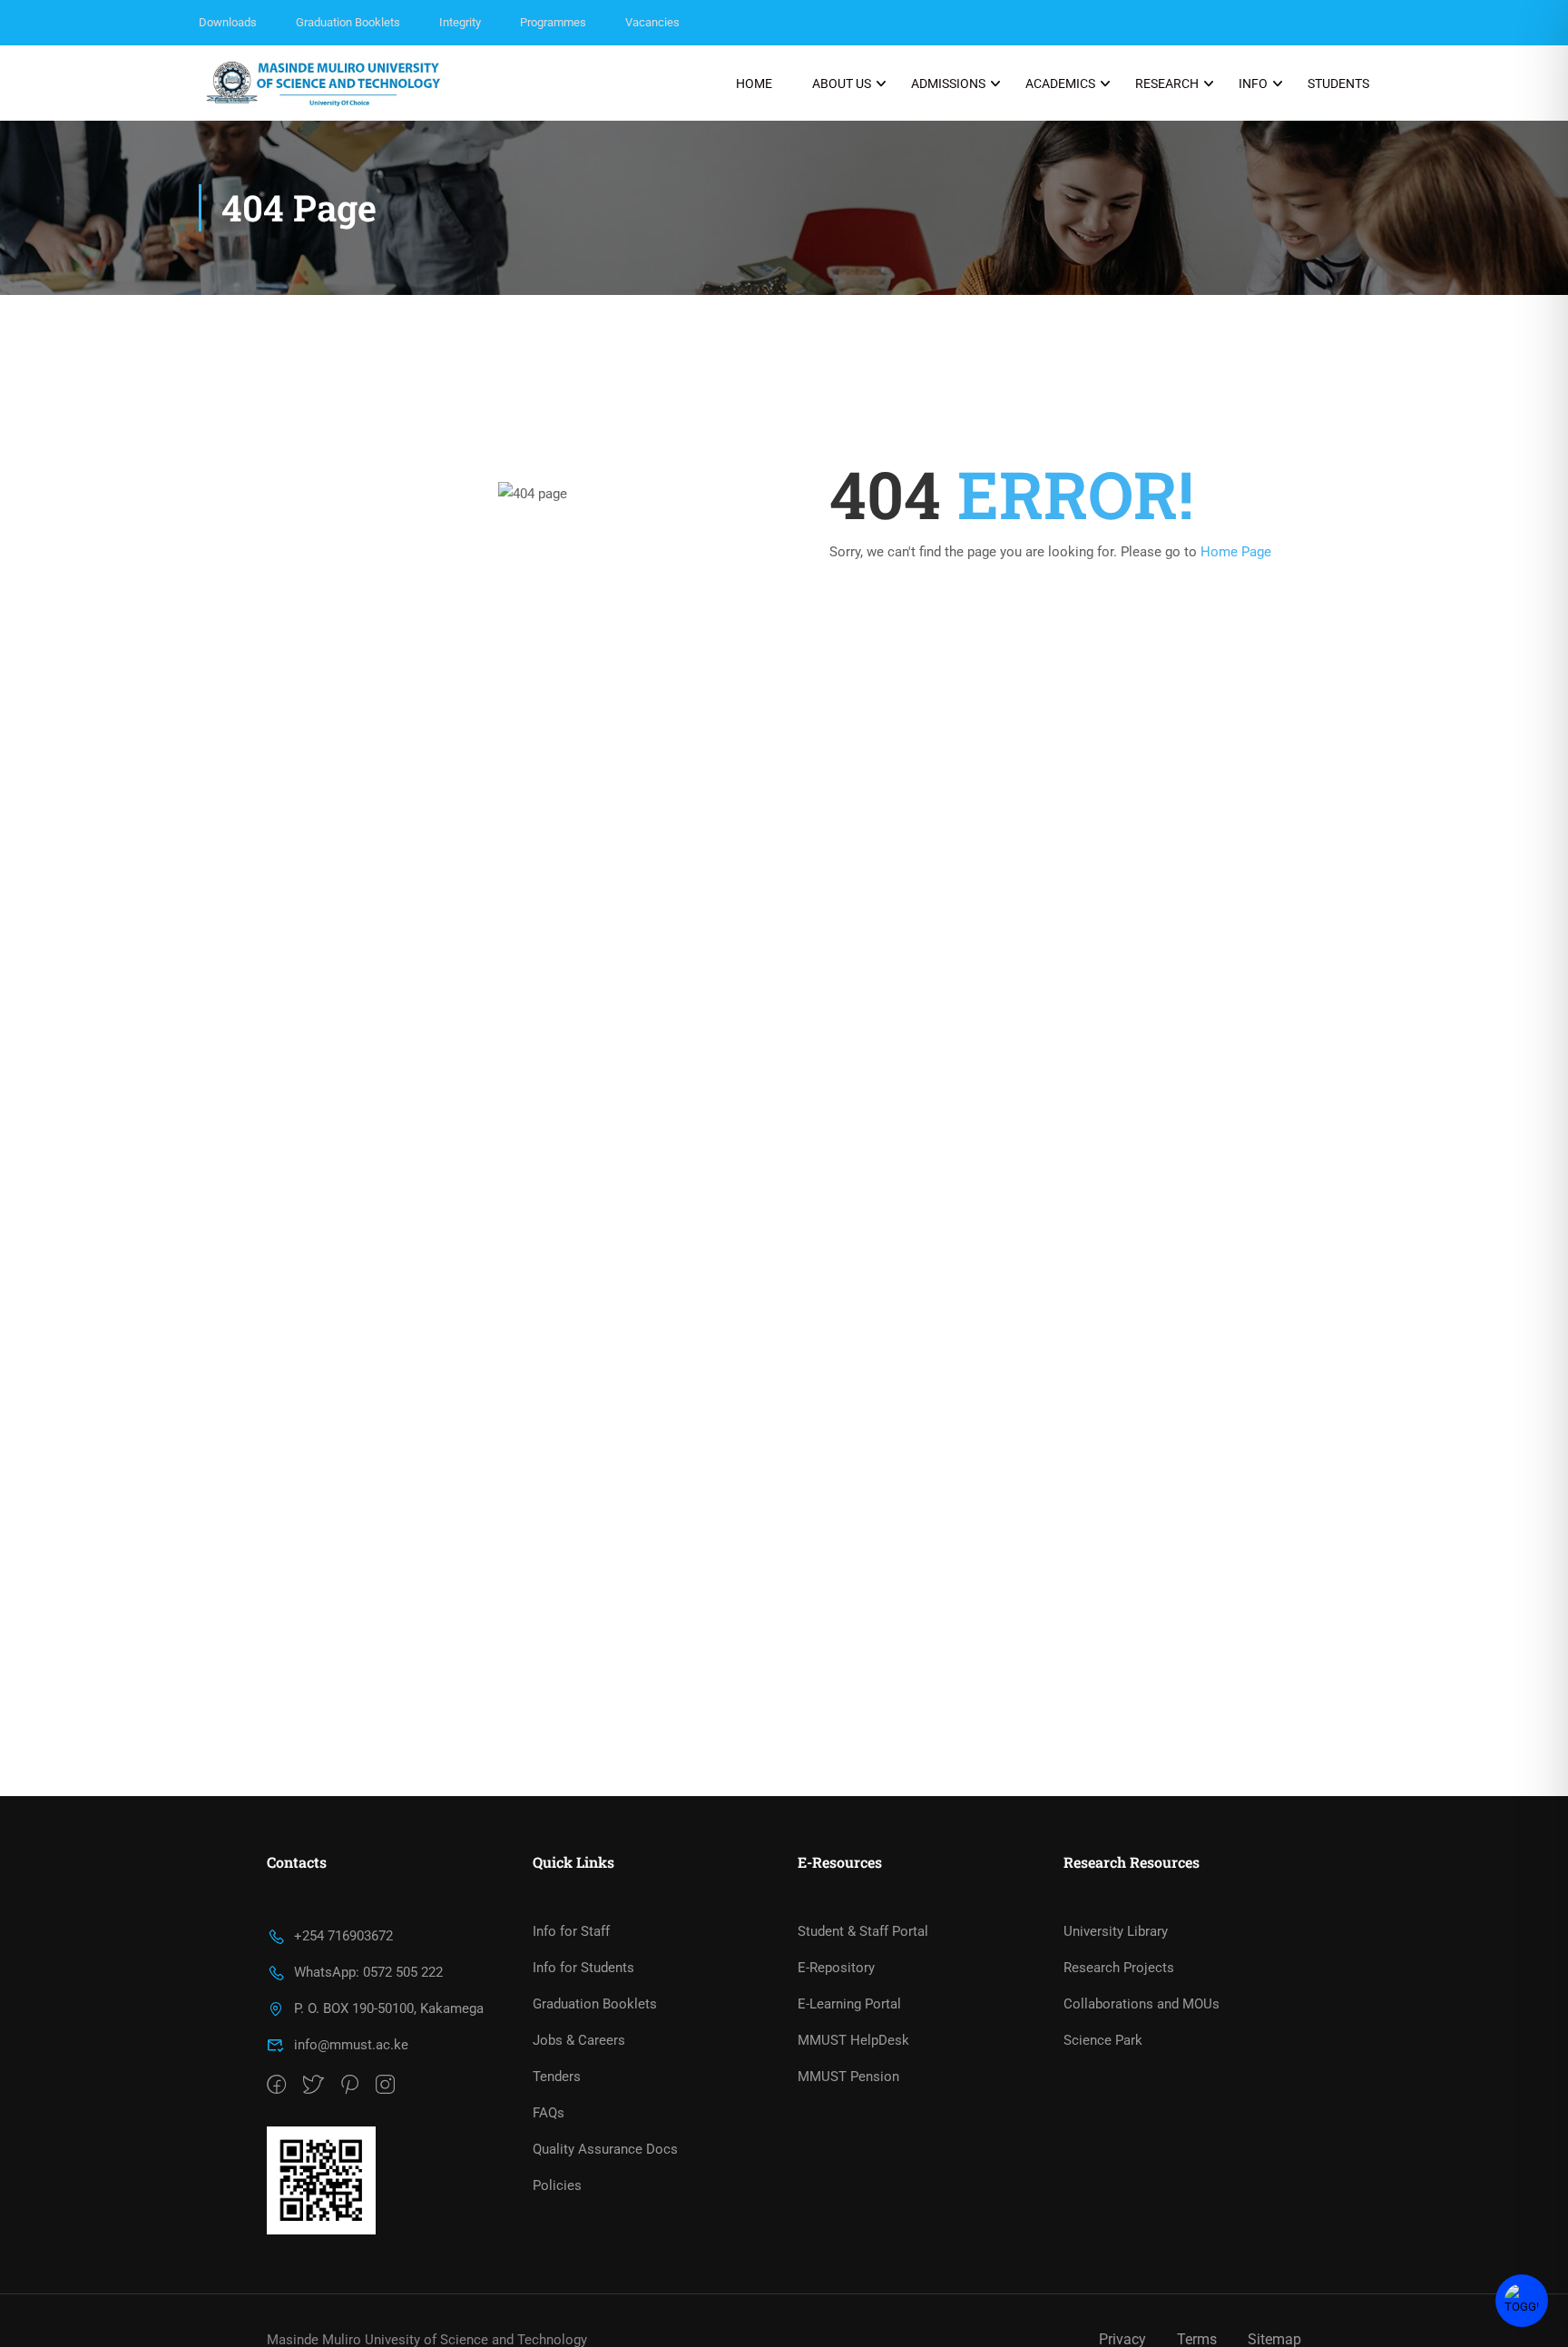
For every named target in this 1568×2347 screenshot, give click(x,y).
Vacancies (652, 22)
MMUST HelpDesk (853, 2040)
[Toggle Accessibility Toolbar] (1522, 2301)
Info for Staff (571, 1931)
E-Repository (836, 1968)
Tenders (557, 2077)
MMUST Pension (848, 2077)
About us (842, 83)
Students (1338, 83)
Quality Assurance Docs (605, 2149)
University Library (1116, 1931)
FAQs (549, 2113)
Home (754, 83)
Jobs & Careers (579, 2040)
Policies (557, 2185)
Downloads (228, 22)
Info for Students (583, 1968)
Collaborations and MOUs (1142, 2004)
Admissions (948, 83)
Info (1253, 83)
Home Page (1236, 552)
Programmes (553, 22)
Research (1167, 83)
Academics (1060, 83)
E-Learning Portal (849, 2004)
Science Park (1103, 2040)
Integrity (460, 22)
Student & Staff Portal (863, 1931)
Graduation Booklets (348, 22)
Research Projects (1119, 1968)
